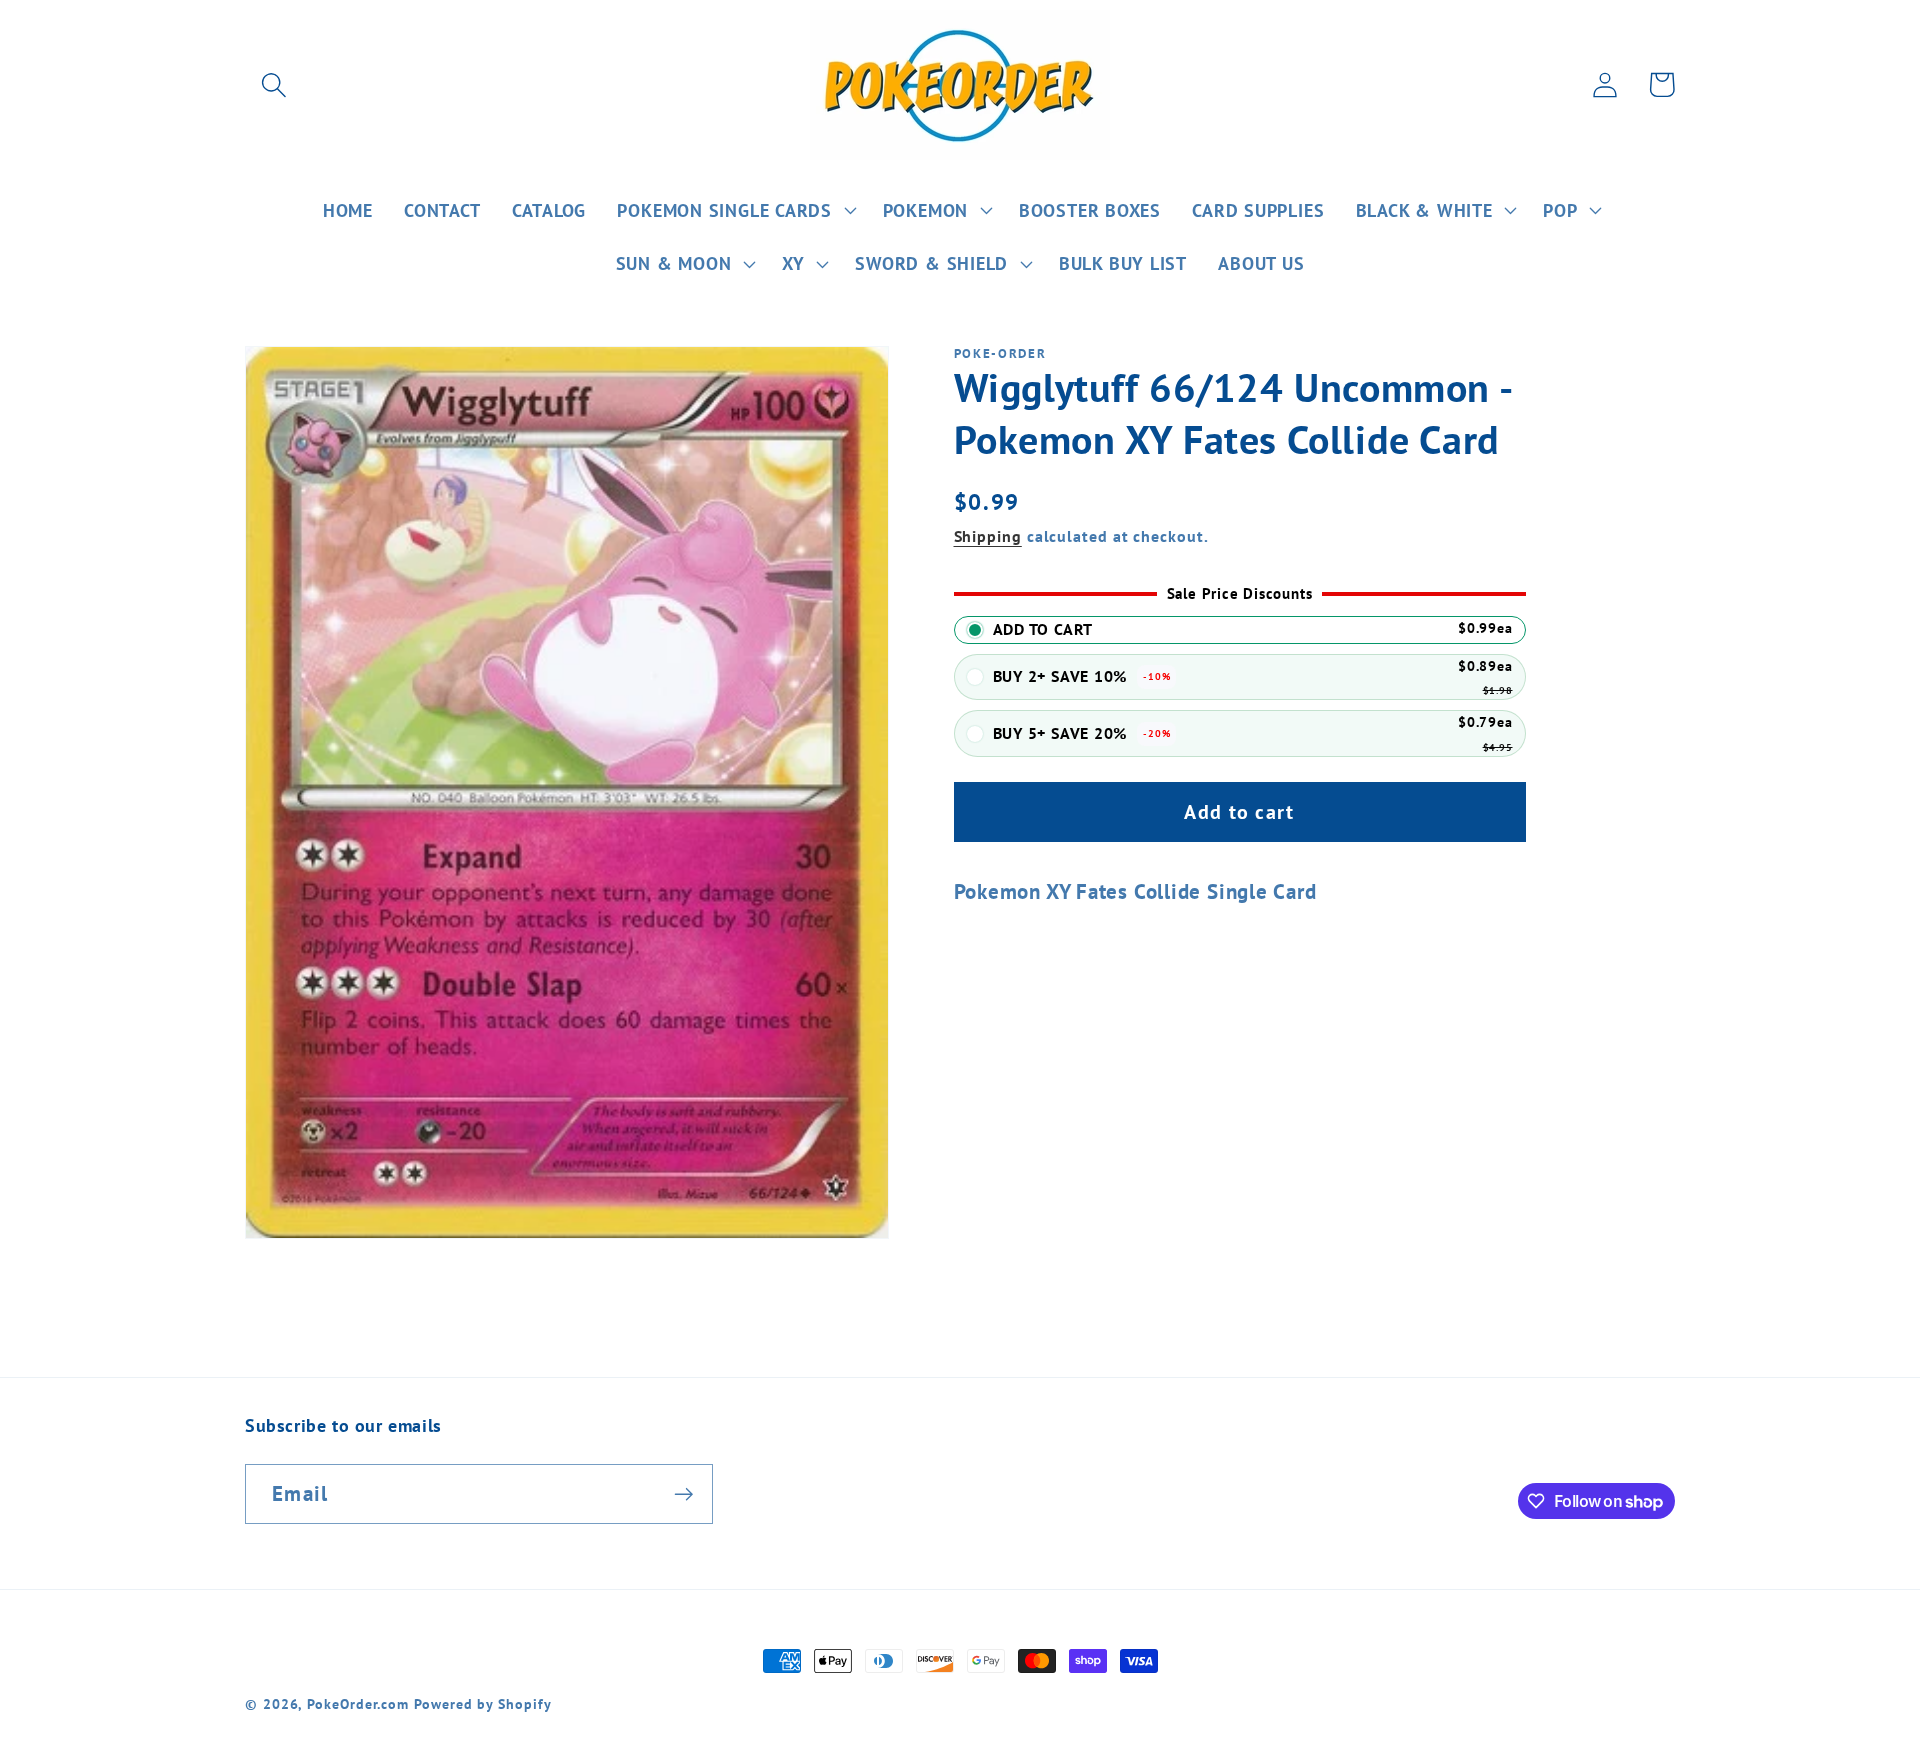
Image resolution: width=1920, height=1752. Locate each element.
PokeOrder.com (358, 1703)
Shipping (988, 536)
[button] (273, 84)
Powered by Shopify (482, 1703)
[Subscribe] (683, 1494)
